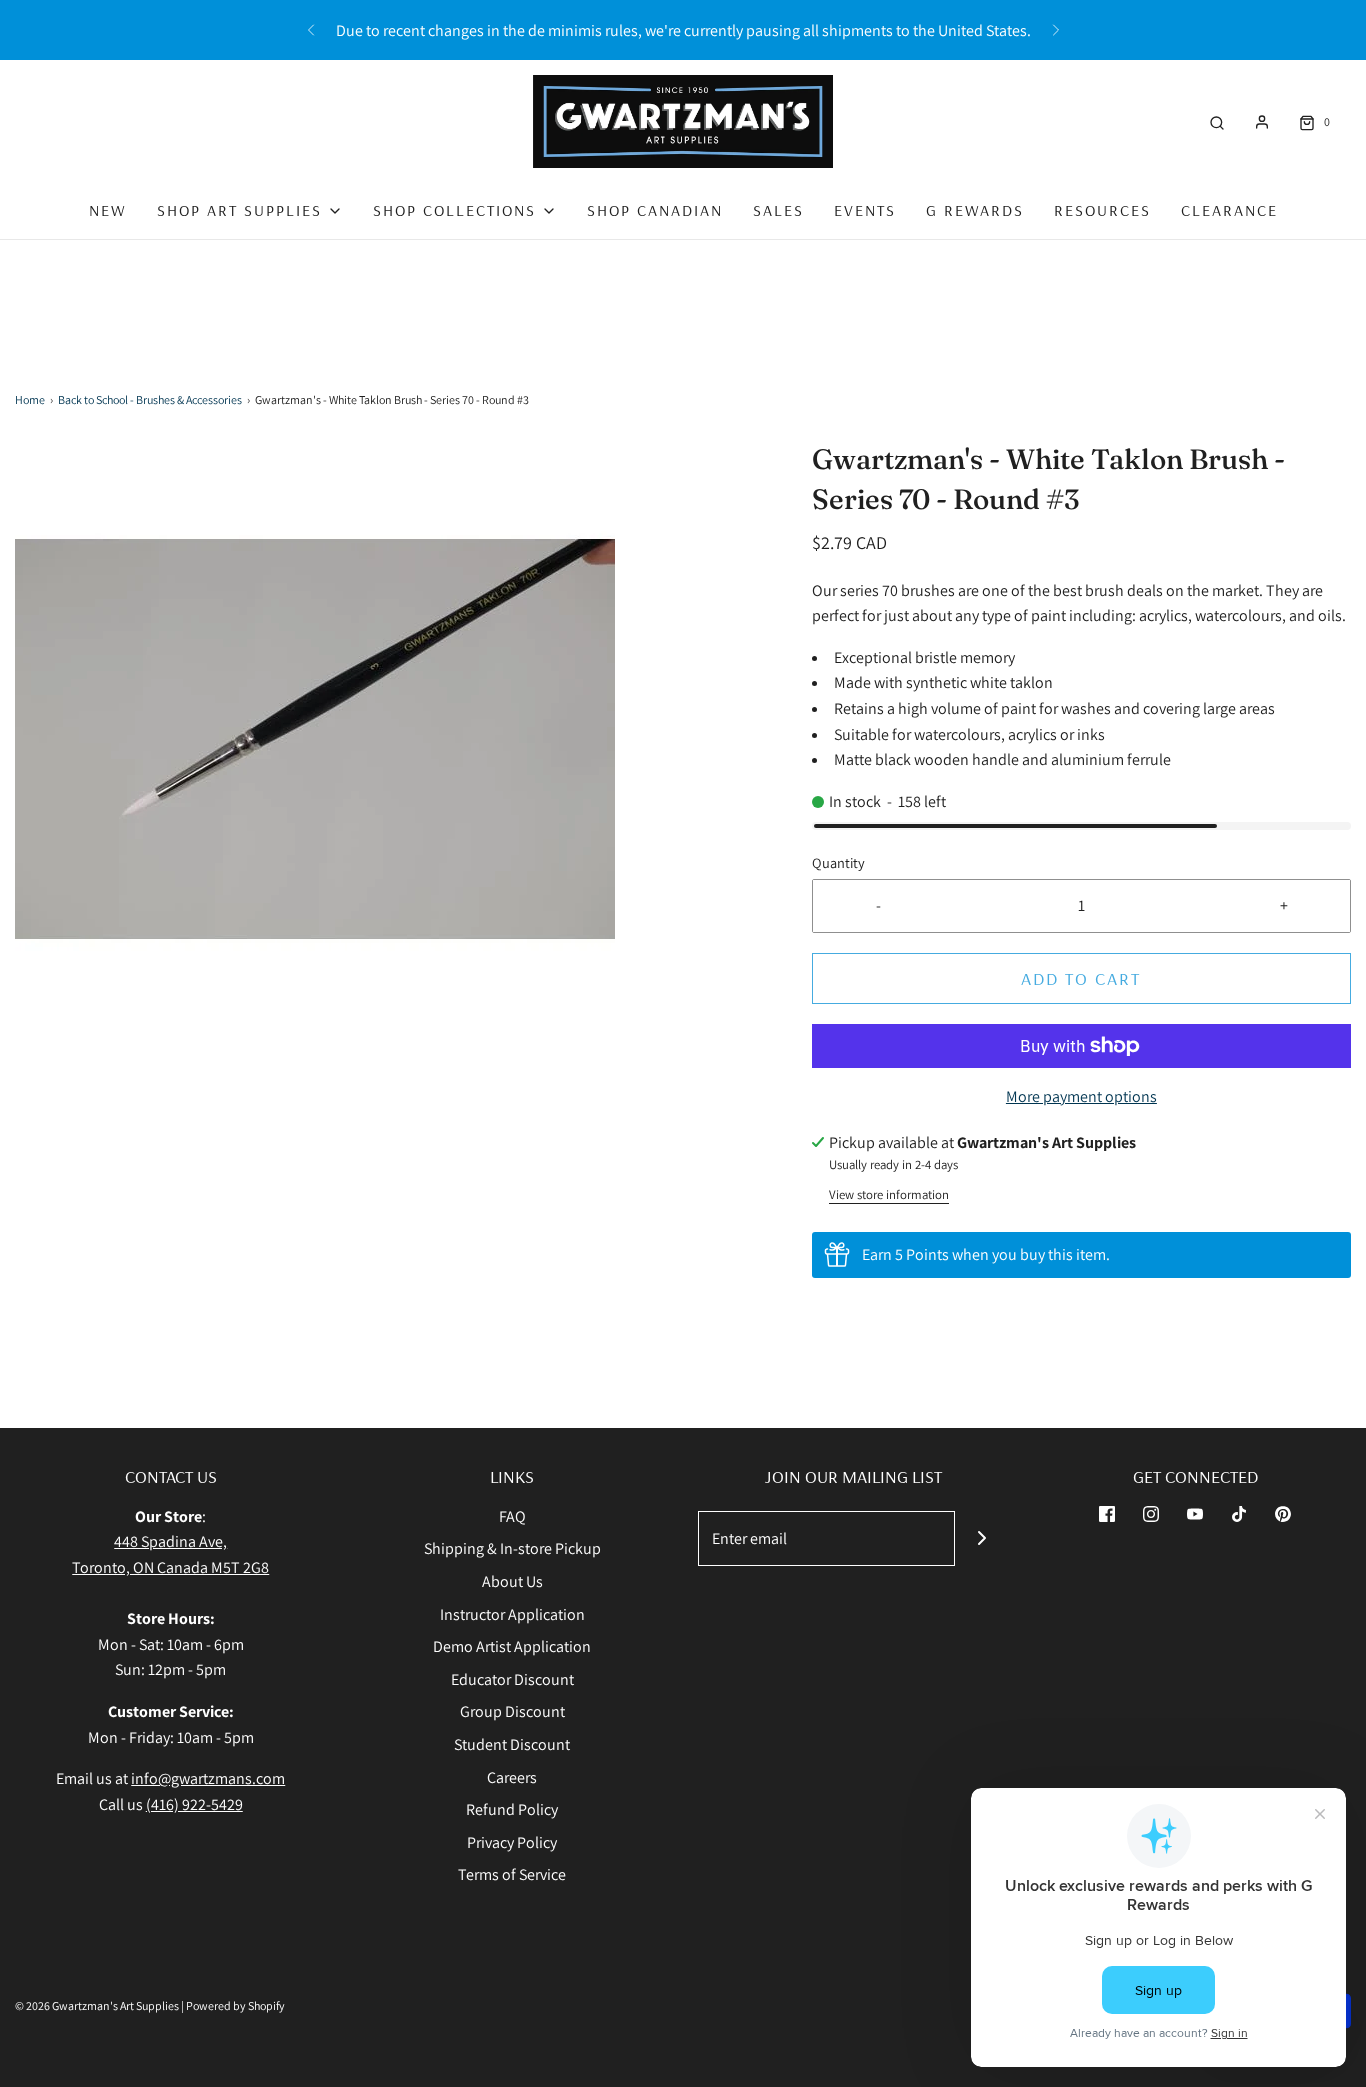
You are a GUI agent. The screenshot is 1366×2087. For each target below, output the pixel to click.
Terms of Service (512, 1874)
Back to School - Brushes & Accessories (150, 399)
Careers (512, 1777)
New (108, 210)
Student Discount (512, 1744)
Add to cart (1081, 978)
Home (30, 399)
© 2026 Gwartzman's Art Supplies (97, 2005)
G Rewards (975, 210)
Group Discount (512, 1711)
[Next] (1056, 30)
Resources (1102, 210)
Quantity (838, 862)
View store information (889, 1194)
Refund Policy (512, 1809)
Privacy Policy (512, 1842)
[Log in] (1262, 122)
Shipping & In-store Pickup (512, 1548)
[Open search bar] (1217, 121)
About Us (512, 1581)
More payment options (1081, 1096)
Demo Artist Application (512, 1646)
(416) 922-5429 (194, 1804)
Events (865, 210)
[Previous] (311, 30)
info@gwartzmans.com (208, 1778)
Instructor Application (512, 1614)
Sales (778, 210)
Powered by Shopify (235, 2005)
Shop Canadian (655, 210)
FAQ (512, 1516)
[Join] (982, 1538)
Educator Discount (512, 1679)
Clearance (1229, 210)
